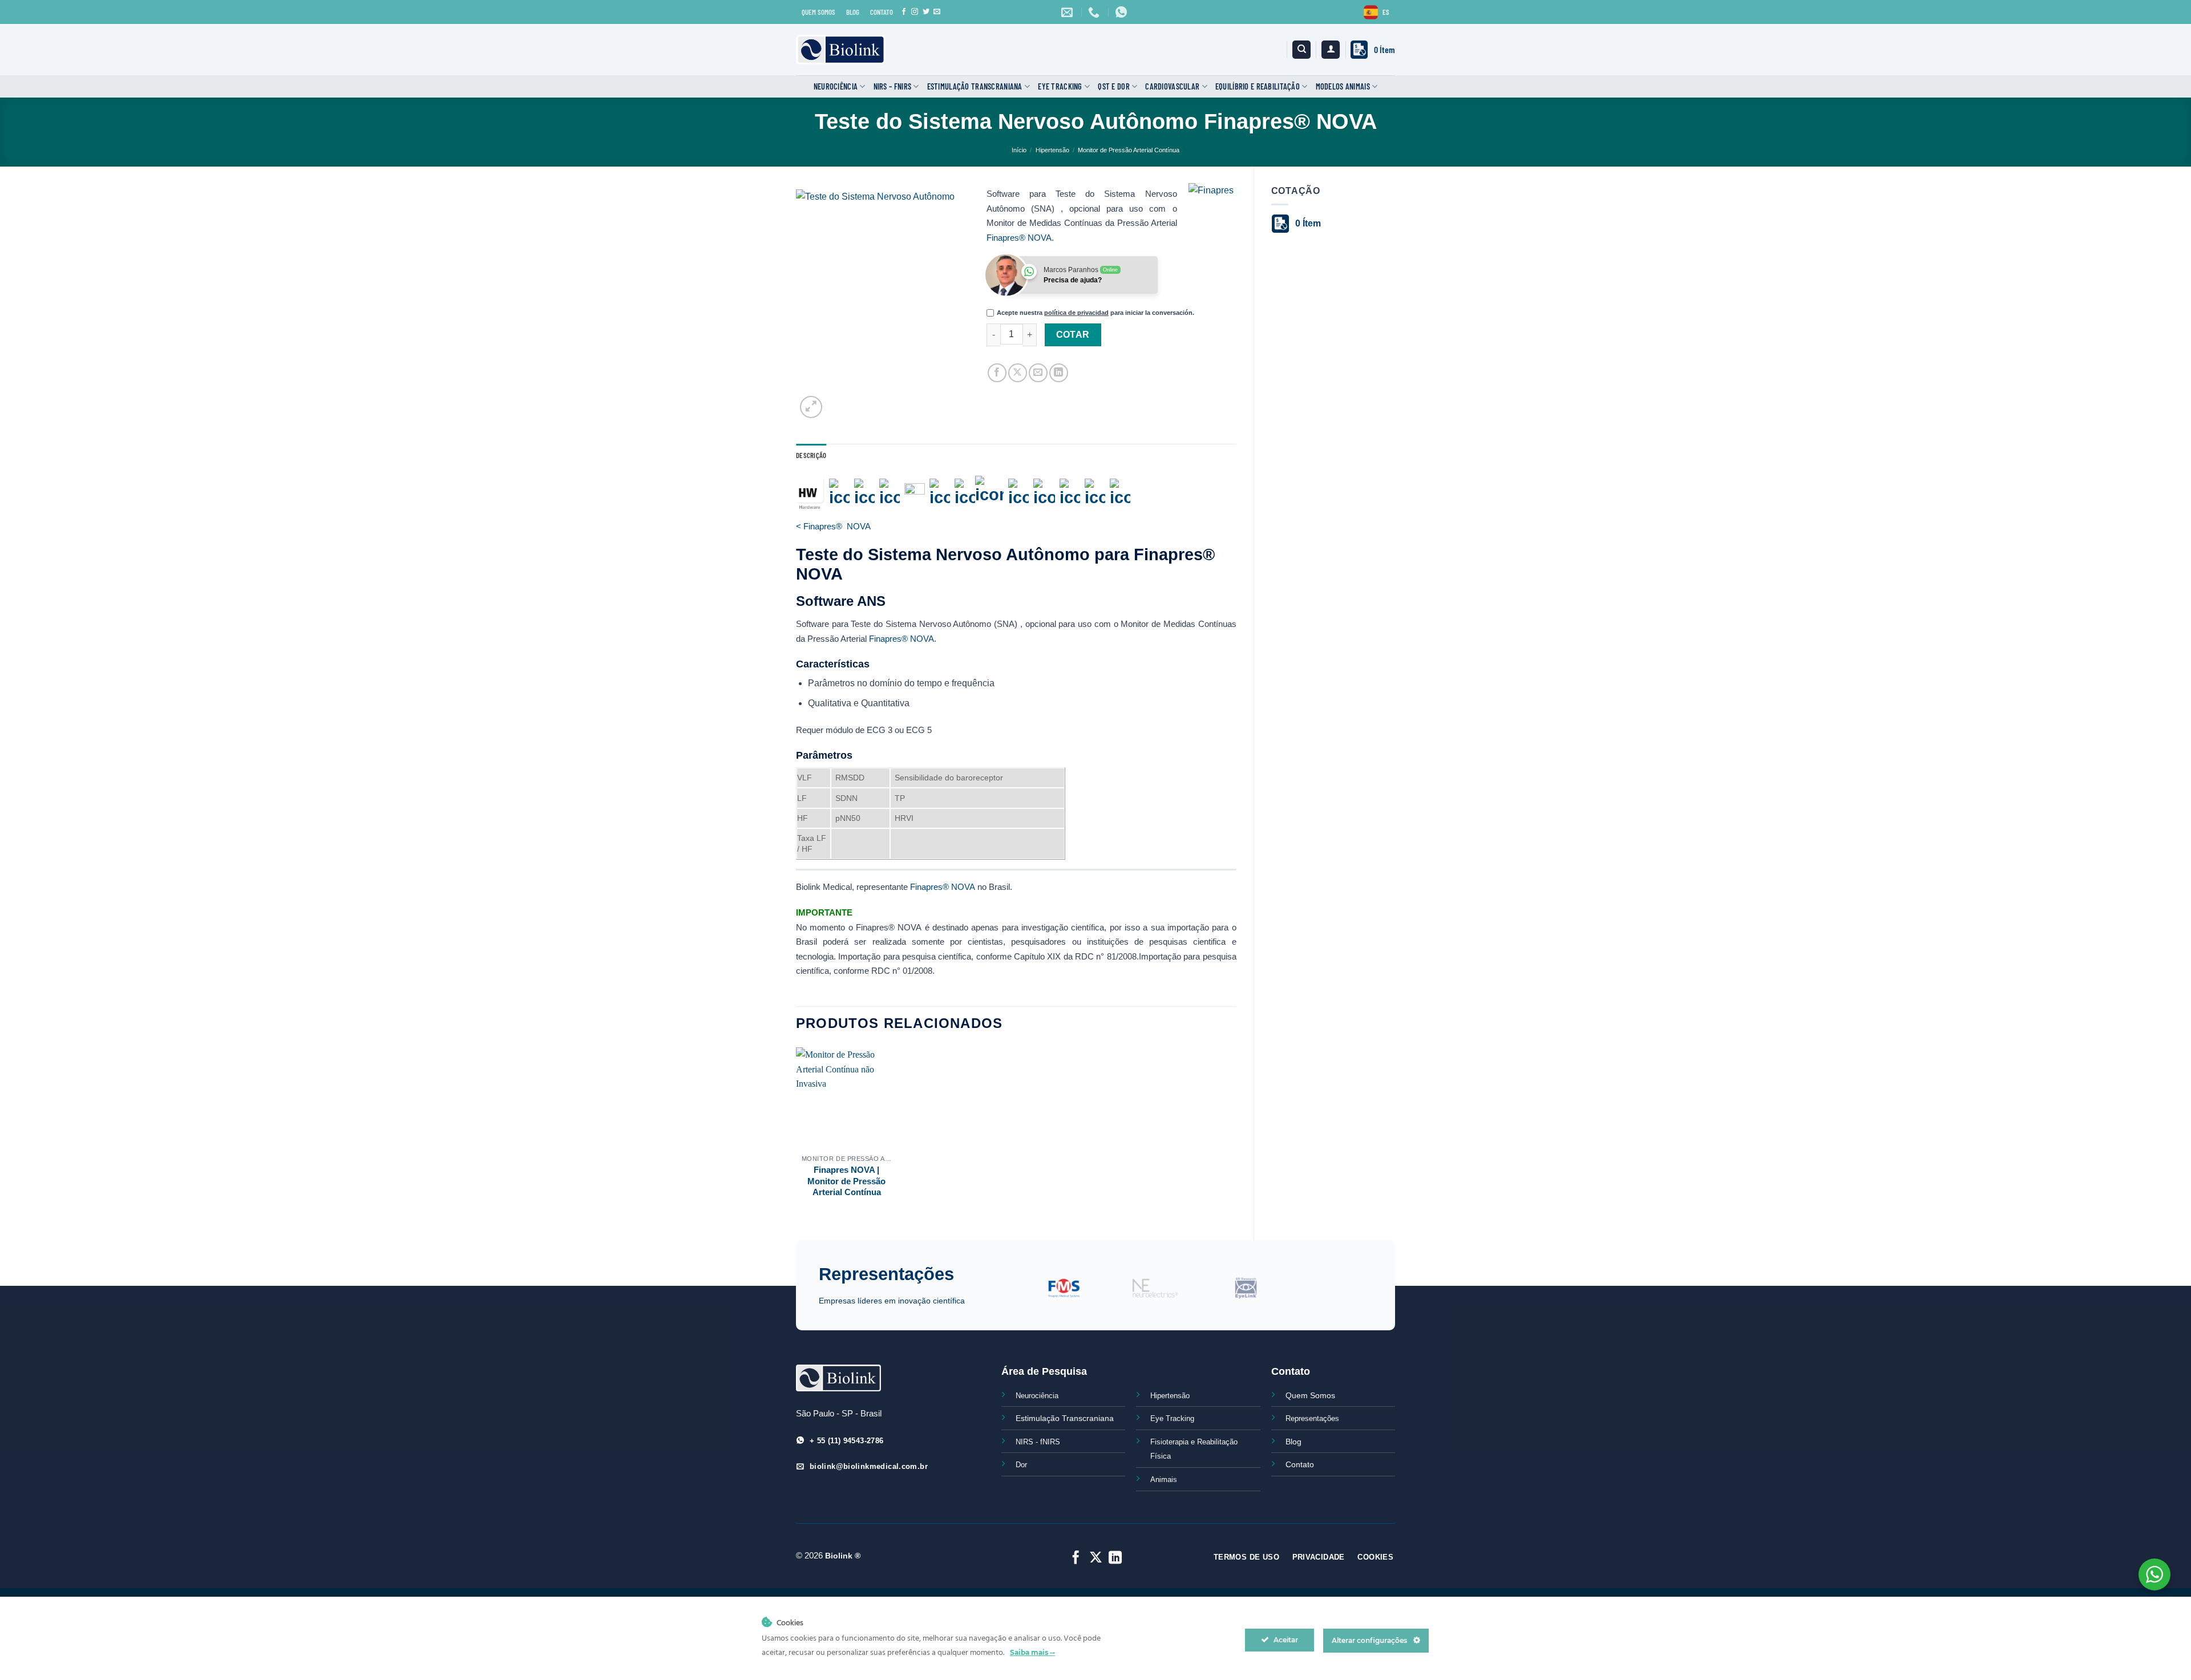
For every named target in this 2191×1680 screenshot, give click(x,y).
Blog (1293, 1442)
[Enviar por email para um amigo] (1038, 373)
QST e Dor (1114, 86)
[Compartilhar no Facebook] (997, 373)
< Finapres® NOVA (833, 526)
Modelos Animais (1343, 86)
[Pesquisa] (1301, 50)
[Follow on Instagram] (915, 12)
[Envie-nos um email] (937, 12)
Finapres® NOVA (1019, 238)
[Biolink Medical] (841, 50)
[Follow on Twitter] (926, 12)
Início (1019, 150)
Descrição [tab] (811, 455)
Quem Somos (1310, 1395)
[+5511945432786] (1123, 12)
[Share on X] (1018, 373)
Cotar (1073, 335)
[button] (1331, 50)
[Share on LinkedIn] (1059, 373)
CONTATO (882, 12)
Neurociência (836, 86)
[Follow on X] (1095, 1558)
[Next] (1379, 1295)
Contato (1300, 1464)
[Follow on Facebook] (904, 12)
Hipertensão (1052, 150)
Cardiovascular (1172, 86)
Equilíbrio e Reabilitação (1258, 86)
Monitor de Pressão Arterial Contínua (1129, 150)
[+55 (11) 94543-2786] (1095, 12)
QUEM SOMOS (818, 12)
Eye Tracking (1060, 86)
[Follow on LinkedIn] (1115, 1558)
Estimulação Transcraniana (975, 86)
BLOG (853, 12)
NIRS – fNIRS (892, 86)
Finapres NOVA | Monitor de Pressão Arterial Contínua (846, 1181)
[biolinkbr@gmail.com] (1068, 12)
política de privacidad (1076, 313)
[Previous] (1012, 1295)
